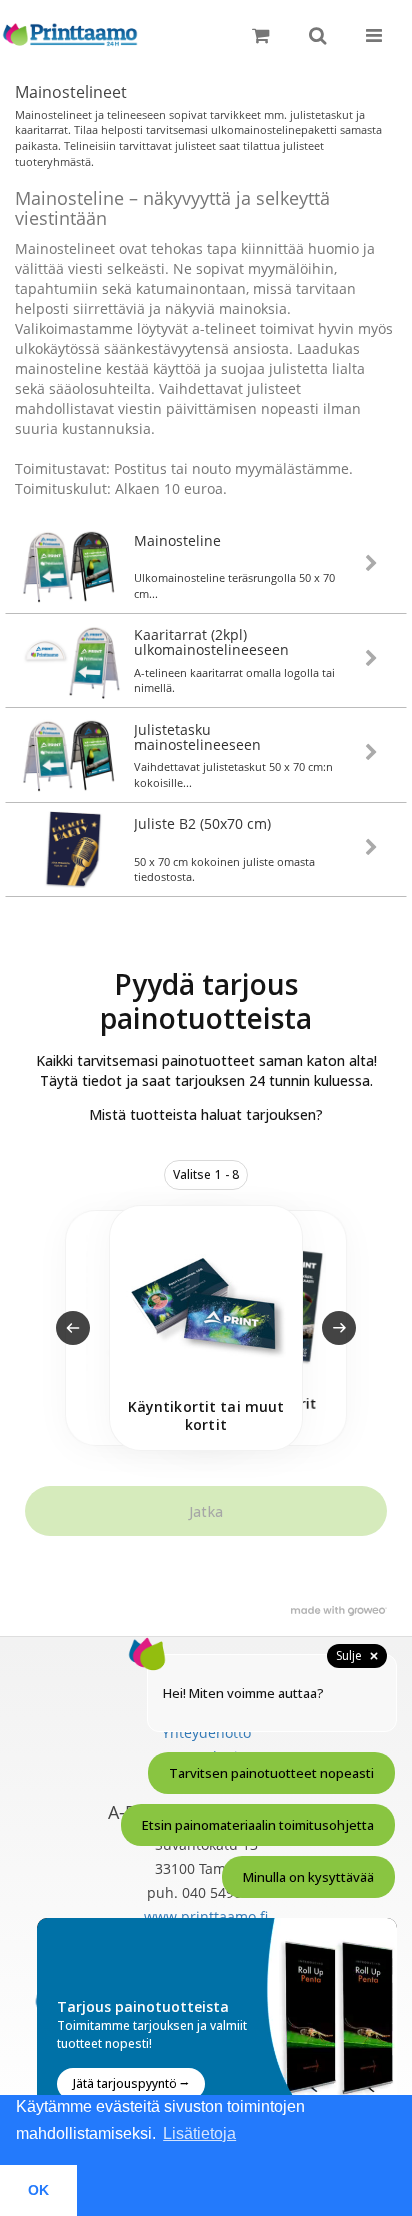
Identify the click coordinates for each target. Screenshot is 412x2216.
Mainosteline (177, 540)
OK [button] (38, 2190)
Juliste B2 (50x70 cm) (202, 823)
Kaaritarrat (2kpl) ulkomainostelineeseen (211, 642)
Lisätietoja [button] (199, 2133)
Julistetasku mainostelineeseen (197, 737)
